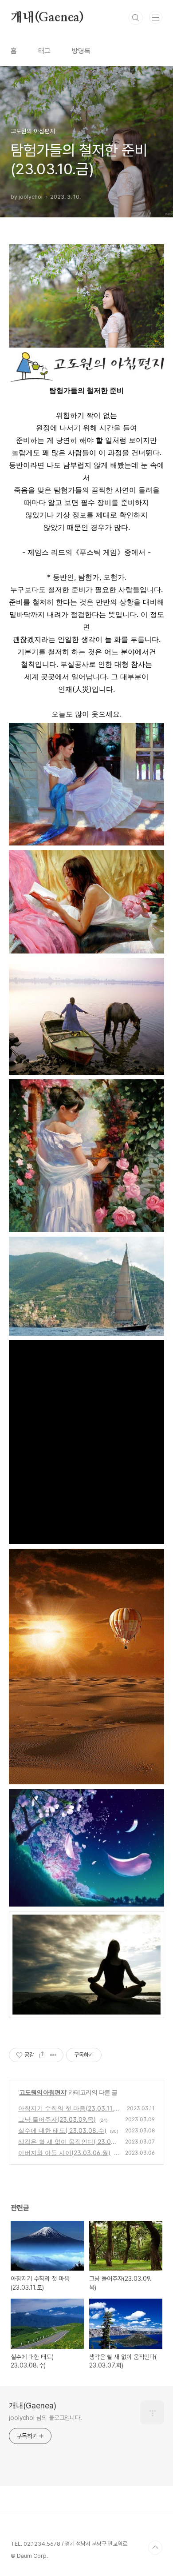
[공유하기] (42, 2055)
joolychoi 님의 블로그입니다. (45, 2418)
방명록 (81, 51)
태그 (44, 51)
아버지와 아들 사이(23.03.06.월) (64, 2153)
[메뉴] (156, 17)
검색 (136, 18)
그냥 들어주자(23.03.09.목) (57, 2119)
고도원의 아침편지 (43, 2092)
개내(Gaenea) (47, 18)
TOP (155, 2548)
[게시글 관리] (53, 2055)
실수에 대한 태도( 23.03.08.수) (62, 2130)
